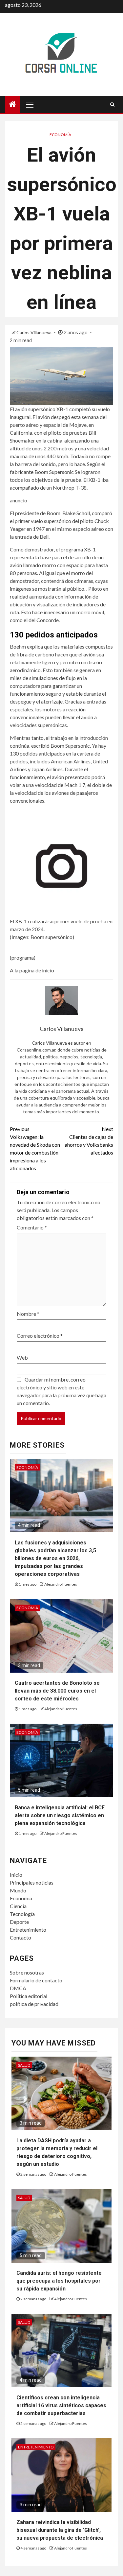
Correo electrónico (40, 1336)
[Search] (112, 104)
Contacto (20, 1937)
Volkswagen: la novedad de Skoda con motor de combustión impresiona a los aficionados (35, 1149)
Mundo (18, 1890)
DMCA (18, 1988)
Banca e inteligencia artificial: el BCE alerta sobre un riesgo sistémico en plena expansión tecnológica (60, 1815)
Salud (24, 2065)
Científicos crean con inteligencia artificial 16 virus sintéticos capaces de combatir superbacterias (61, 2405)
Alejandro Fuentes (61, 1584)
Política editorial (29, 1996)
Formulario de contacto (36, 1980)
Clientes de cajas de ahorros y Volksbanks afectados (89, 1141)
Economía (60, 135)
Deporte (19, 1922)
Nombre (28, 1314)
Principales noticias (32, 1882)
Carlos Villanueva (34, 332)
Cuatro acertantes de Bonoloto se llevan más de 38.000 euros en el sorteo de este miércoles (57, 1691)
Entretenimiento (28, 1930)
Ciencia (18, 1906)
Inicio (16, 1875)
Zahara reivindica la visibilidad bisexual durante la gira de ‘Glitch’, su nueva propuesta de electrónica (60, 2530)
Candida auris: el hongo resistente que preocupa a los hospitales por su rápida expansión (59, 2281)
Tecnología (22, 1914)
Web (22, 1358)
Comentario (32, 1227)
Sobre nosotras (27, 1972)
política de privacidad (34, 2004)
